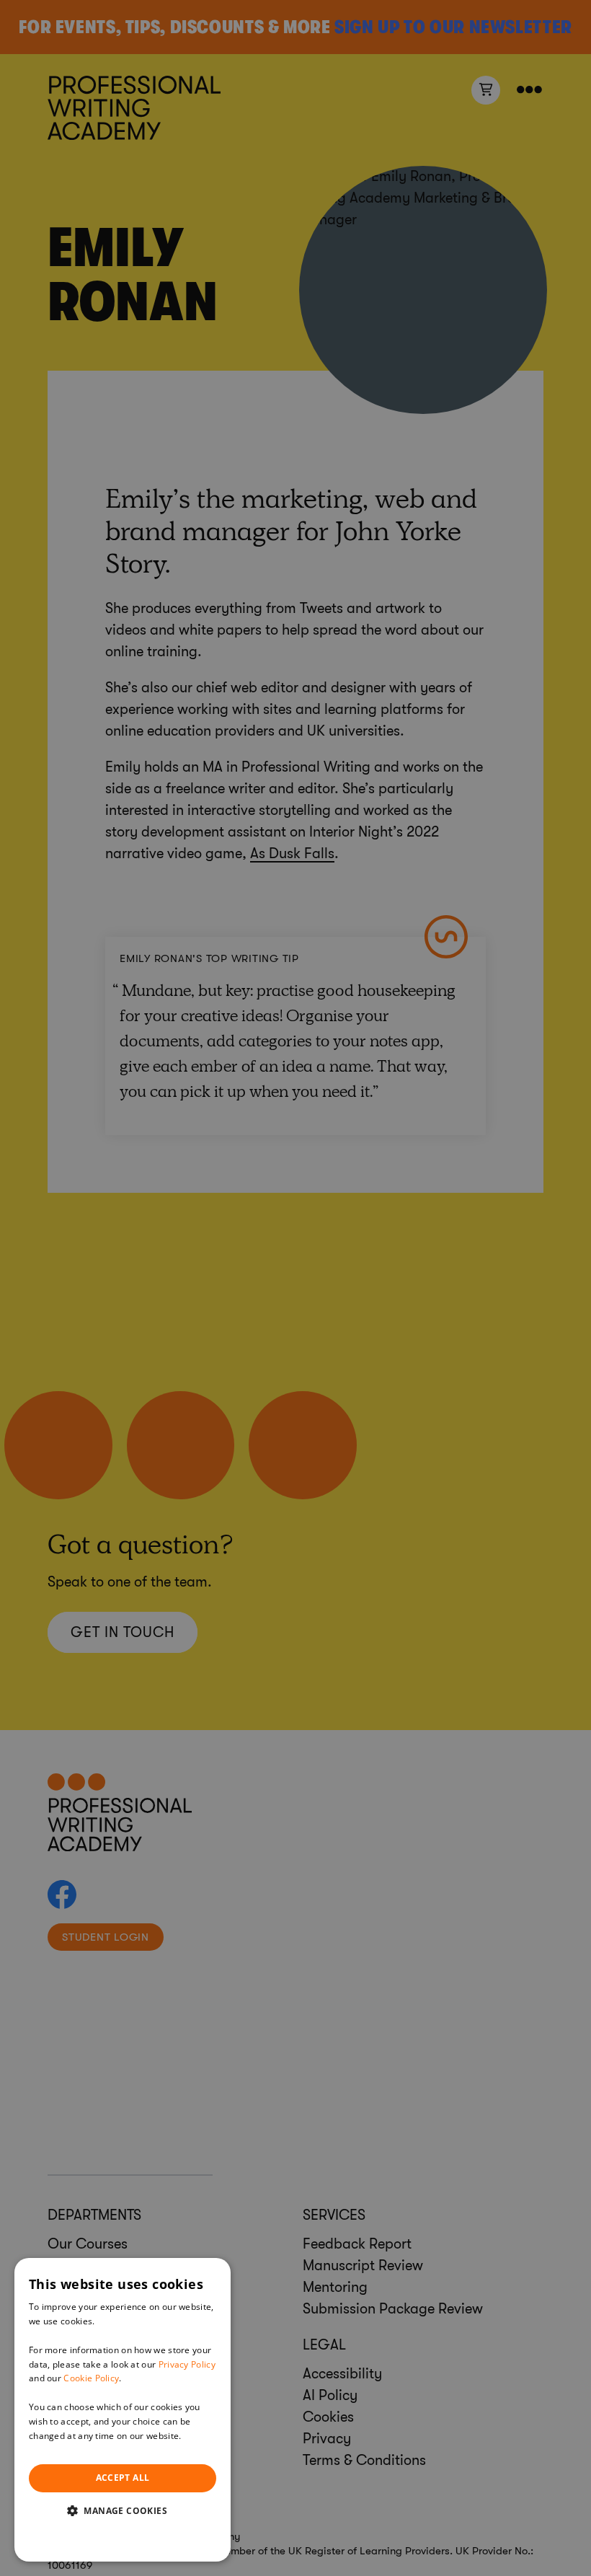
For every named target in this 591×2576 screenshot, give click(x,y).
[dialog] (123, 2410)
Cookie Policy (91, 2378)
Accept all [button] (123, 2478)
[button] (123, 2510)
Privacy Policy (187, 2364)
